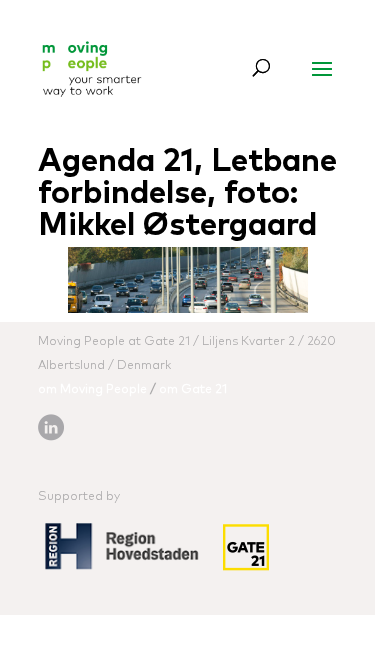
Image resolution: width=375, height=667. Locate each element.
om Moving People (92, 390)
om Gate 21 (193, 390)
